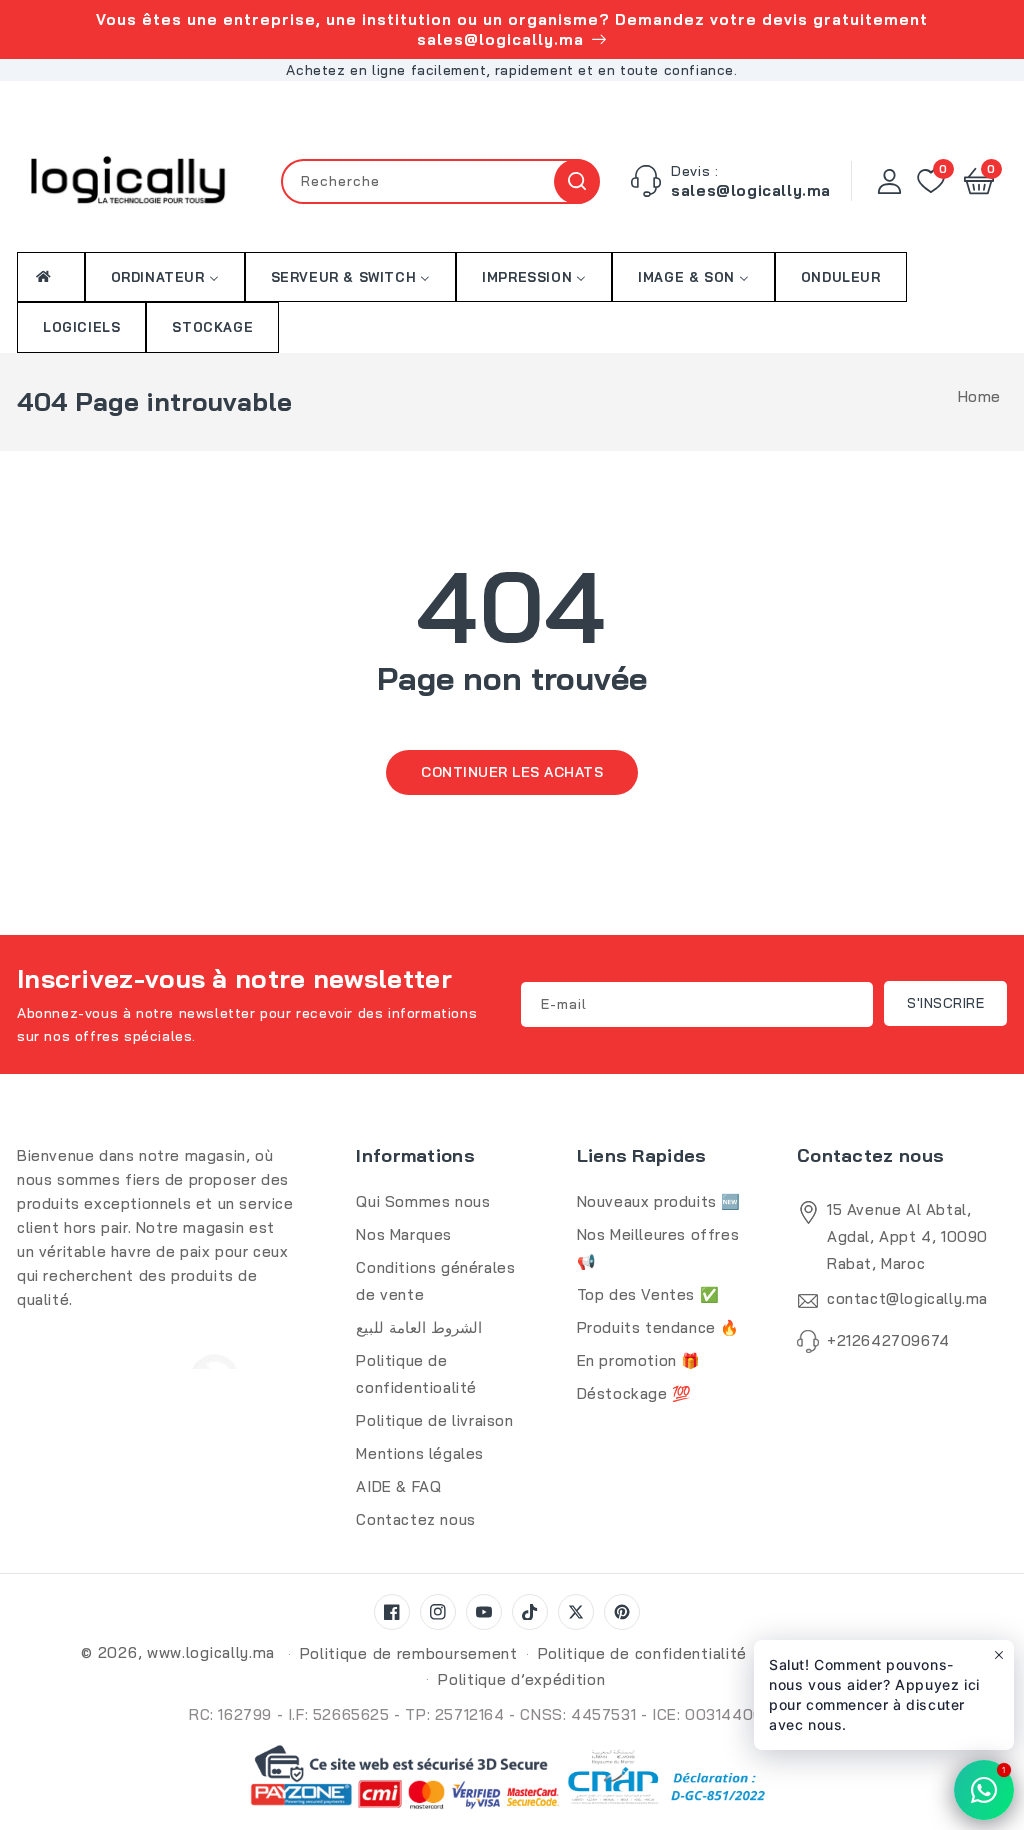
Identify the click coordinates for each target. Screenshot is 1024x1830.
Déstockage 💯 (634, 1393)
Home (979, 396)
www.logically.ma (211, 1652)
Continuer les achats (512, 772)
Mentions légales (420, 1453)
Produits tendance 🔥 (658, 1327)
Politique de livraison (434, 1420)
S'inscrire (945, 1003)
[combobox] (440, 181)
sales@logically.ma (751, 190)
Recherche (576, 181)
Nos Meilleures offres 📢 (658, 1248)
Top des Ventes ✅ (648, 1294)
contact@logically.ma (907, 1298)
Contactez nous (415, 1519)
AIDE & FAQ (398, 1486)
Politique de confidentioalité (416, 1374)
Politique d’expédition (521, 1679)
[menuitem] (51, 276)
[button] (979, 181)
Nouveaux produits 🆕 (659, 1201)
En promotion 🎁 (639, 1360)
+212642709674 (888, 1340)
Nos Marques (404, 1234)
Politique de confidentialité (643, 1653)
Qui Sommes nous (423, 1201)
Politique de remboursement (409, 1653)
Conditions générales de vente (435, 1281)
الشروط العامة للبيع (418, 1327)
